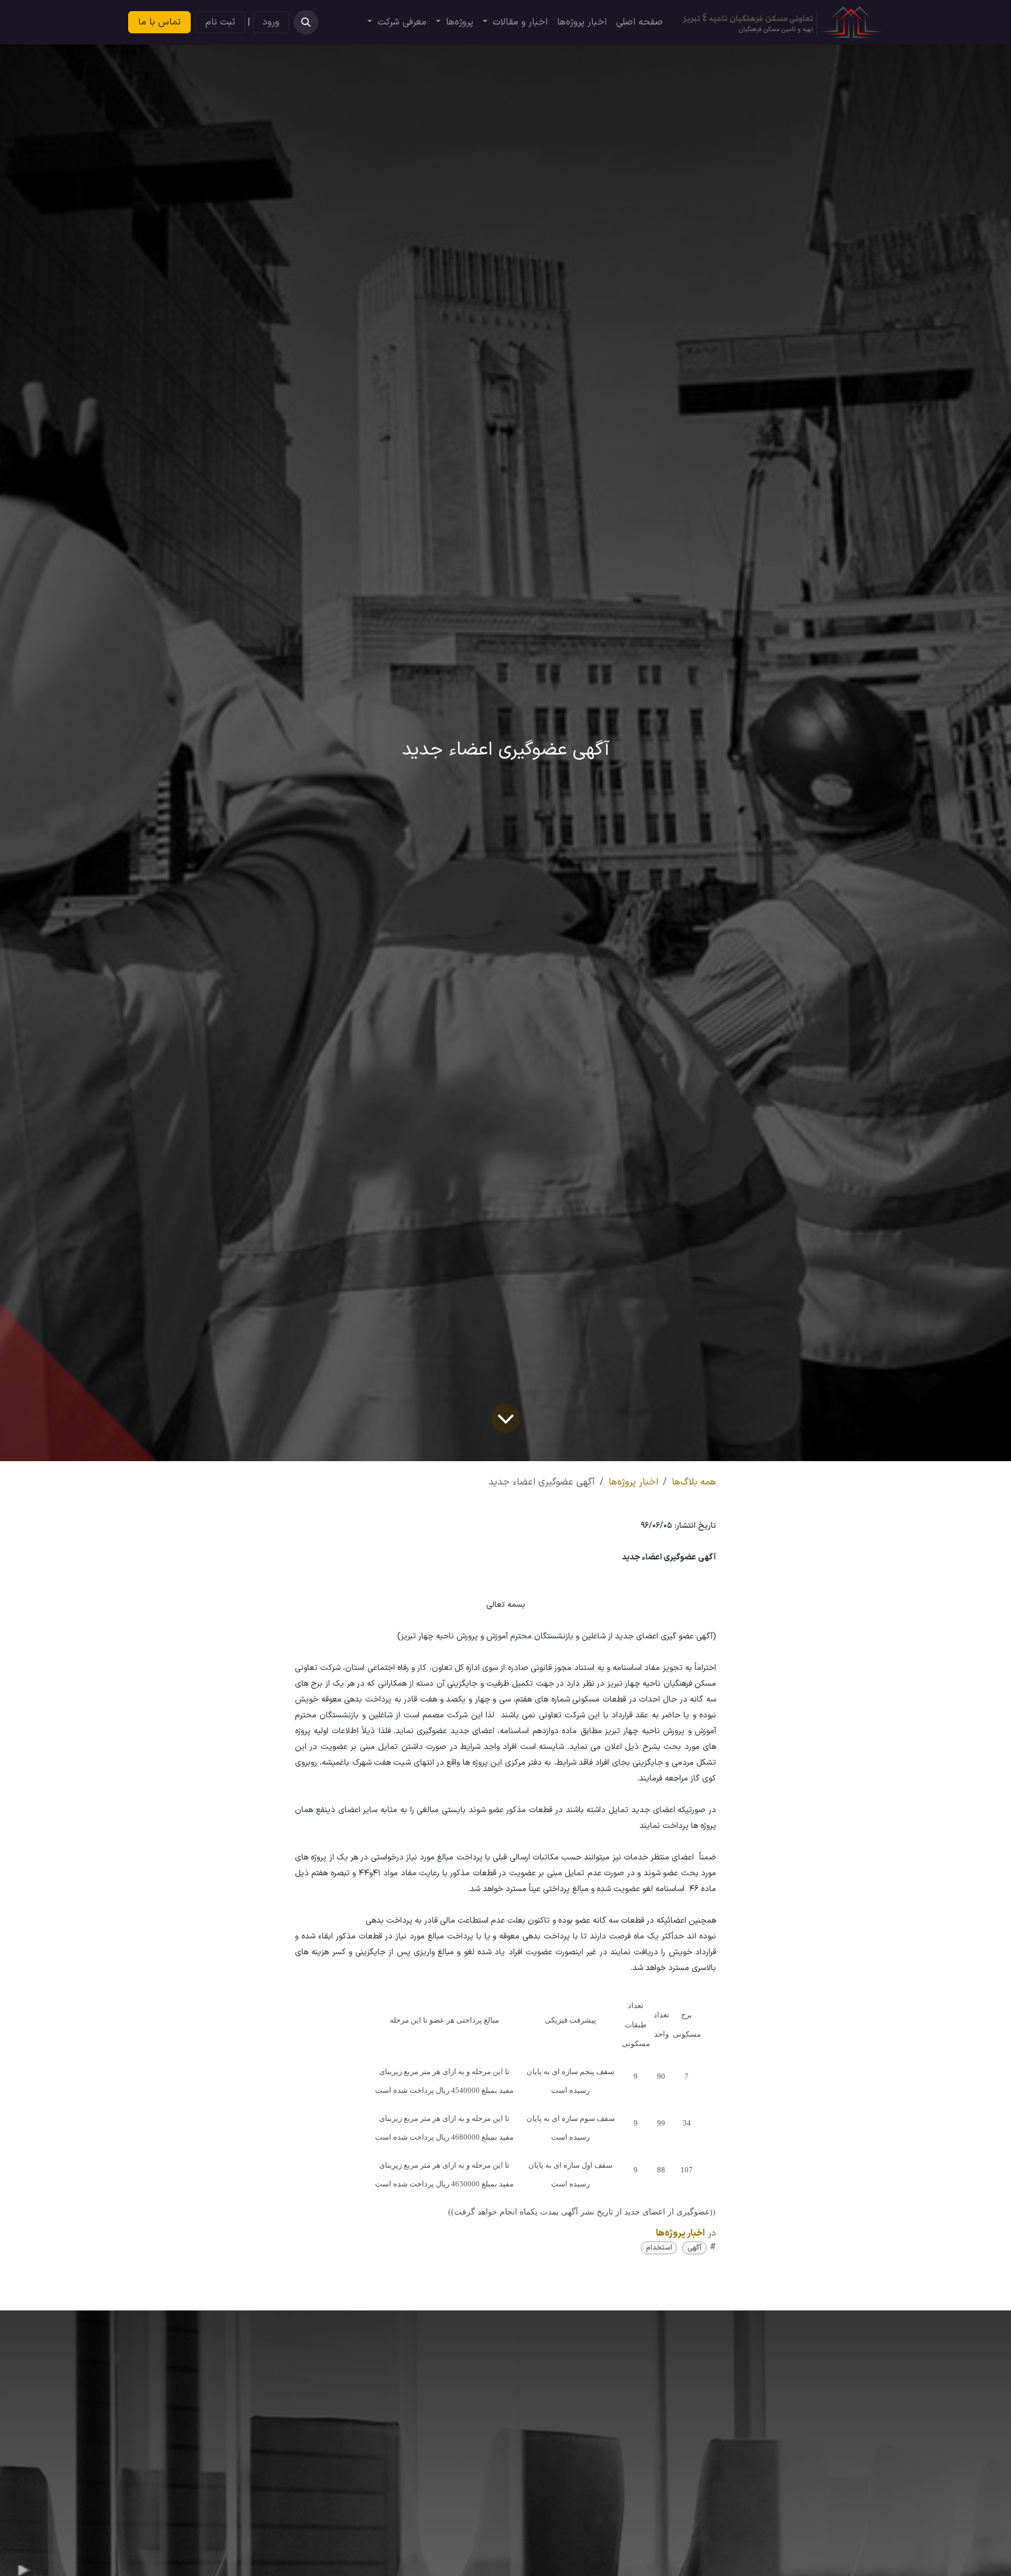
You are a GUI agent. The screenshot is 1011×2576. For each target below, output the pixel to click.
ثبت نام (220, 22)
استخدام (659, 2248)
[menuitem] (639, 22)
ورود (271, 22)
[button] (306, 22)
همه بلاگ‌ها (694, 1482)
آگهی (694, 2248)
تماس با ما (159, 22)
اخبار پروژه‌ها (633, 1482)
